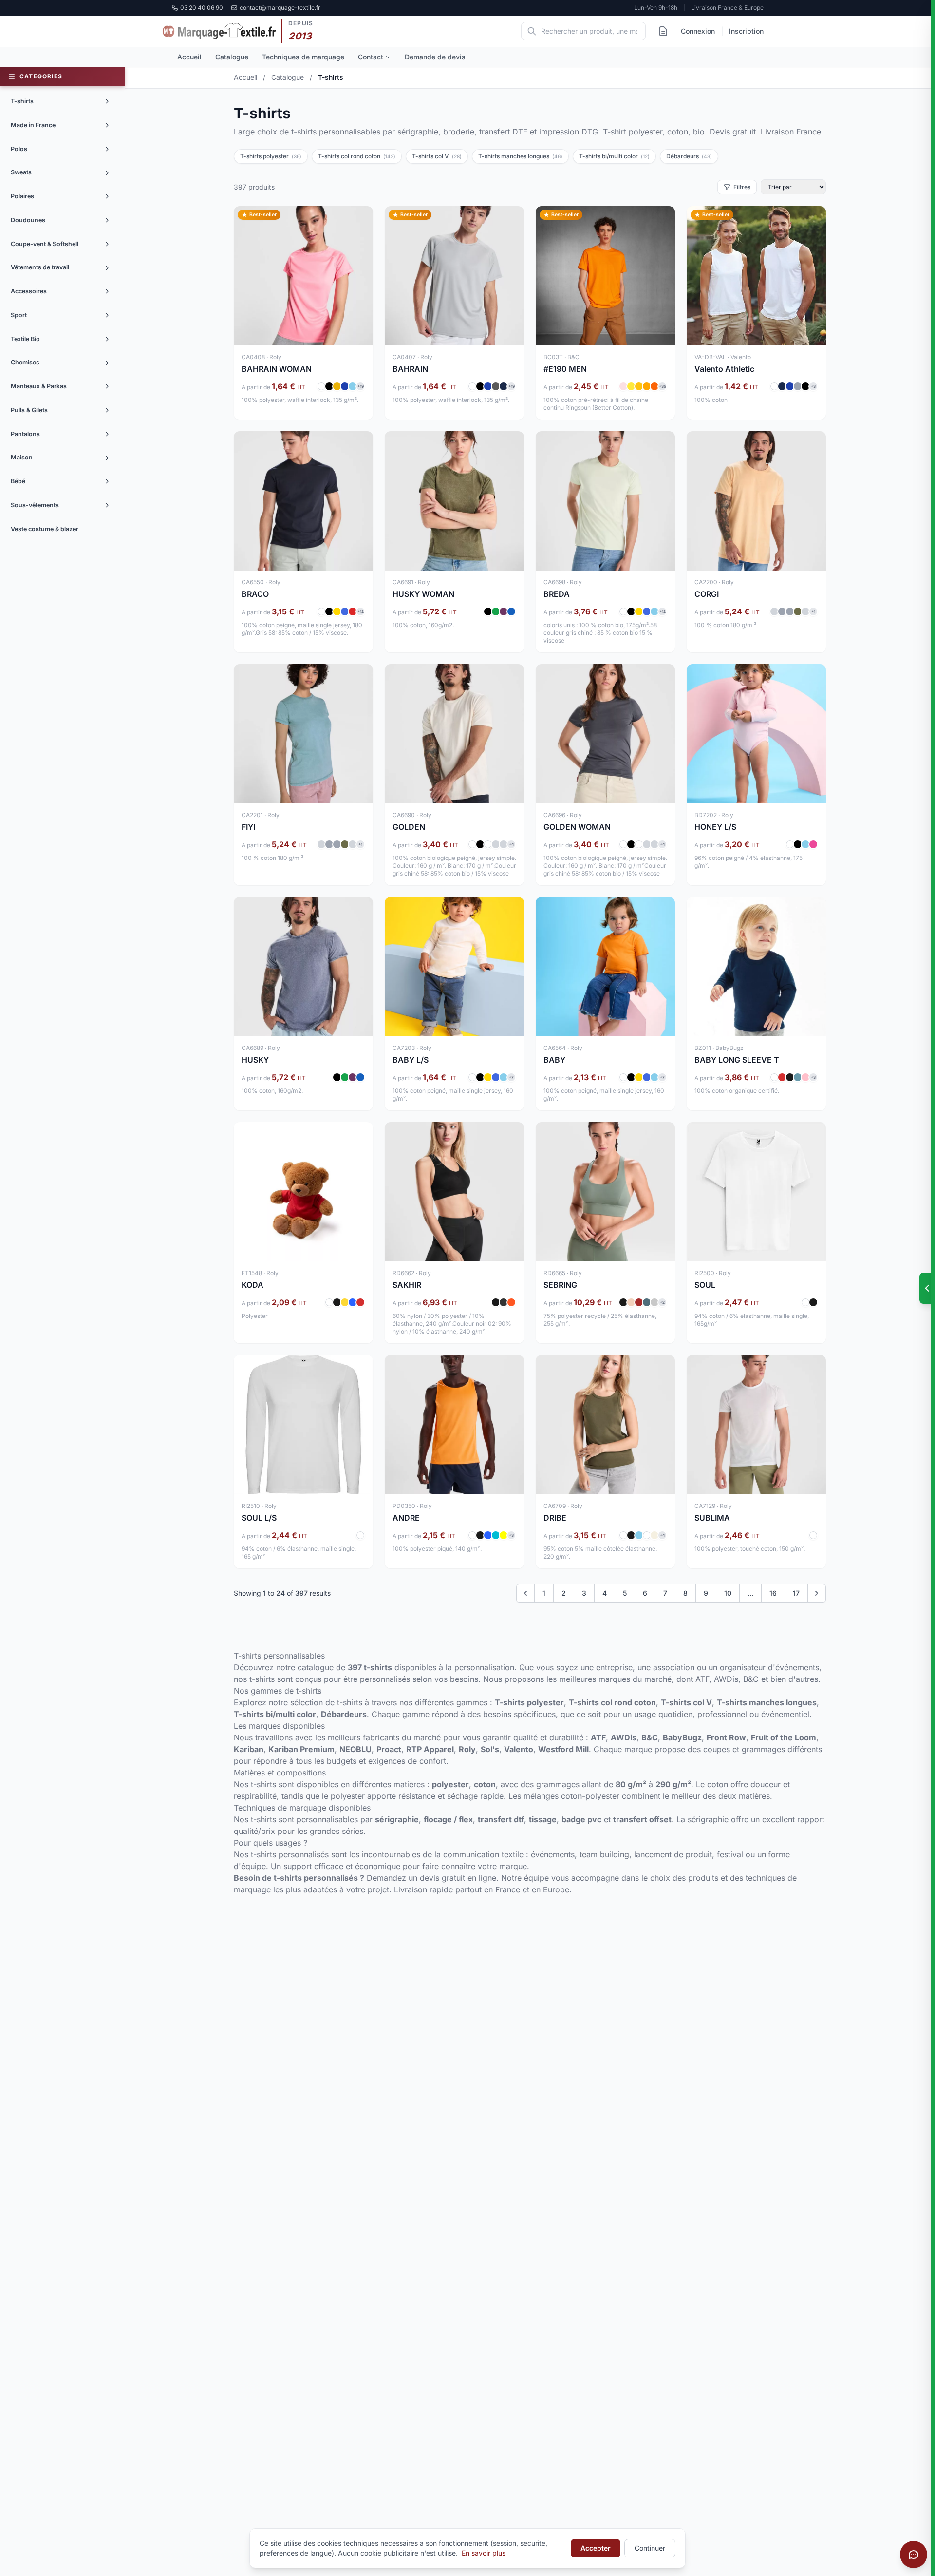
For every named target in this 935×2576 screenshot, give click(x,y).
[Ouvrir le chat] (914, 2555)
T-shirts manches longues (520, 156)
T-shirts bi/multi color (614, 156)
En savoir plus (484, 2553)
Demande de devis (435, 57)
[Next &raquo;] (817, 1593)
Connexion (698, 31)
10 (728, 1593)
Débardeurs (689, 156)
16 (773, 1593)
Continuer (650, 2548)
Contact (371, 57)
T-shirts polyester (271, 156)
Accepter (596, 2548)
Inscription (746, 31)
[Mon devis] (663, 31)
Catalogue (232, 57)
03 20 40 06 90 (202, 8)
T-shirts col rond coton (357, 156)
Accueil (189, 57)
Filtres (742, 187)
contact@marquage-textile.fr (280, 8)
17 (796, 1593)
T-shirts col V (437, 156)
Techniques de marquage (303, 57)
